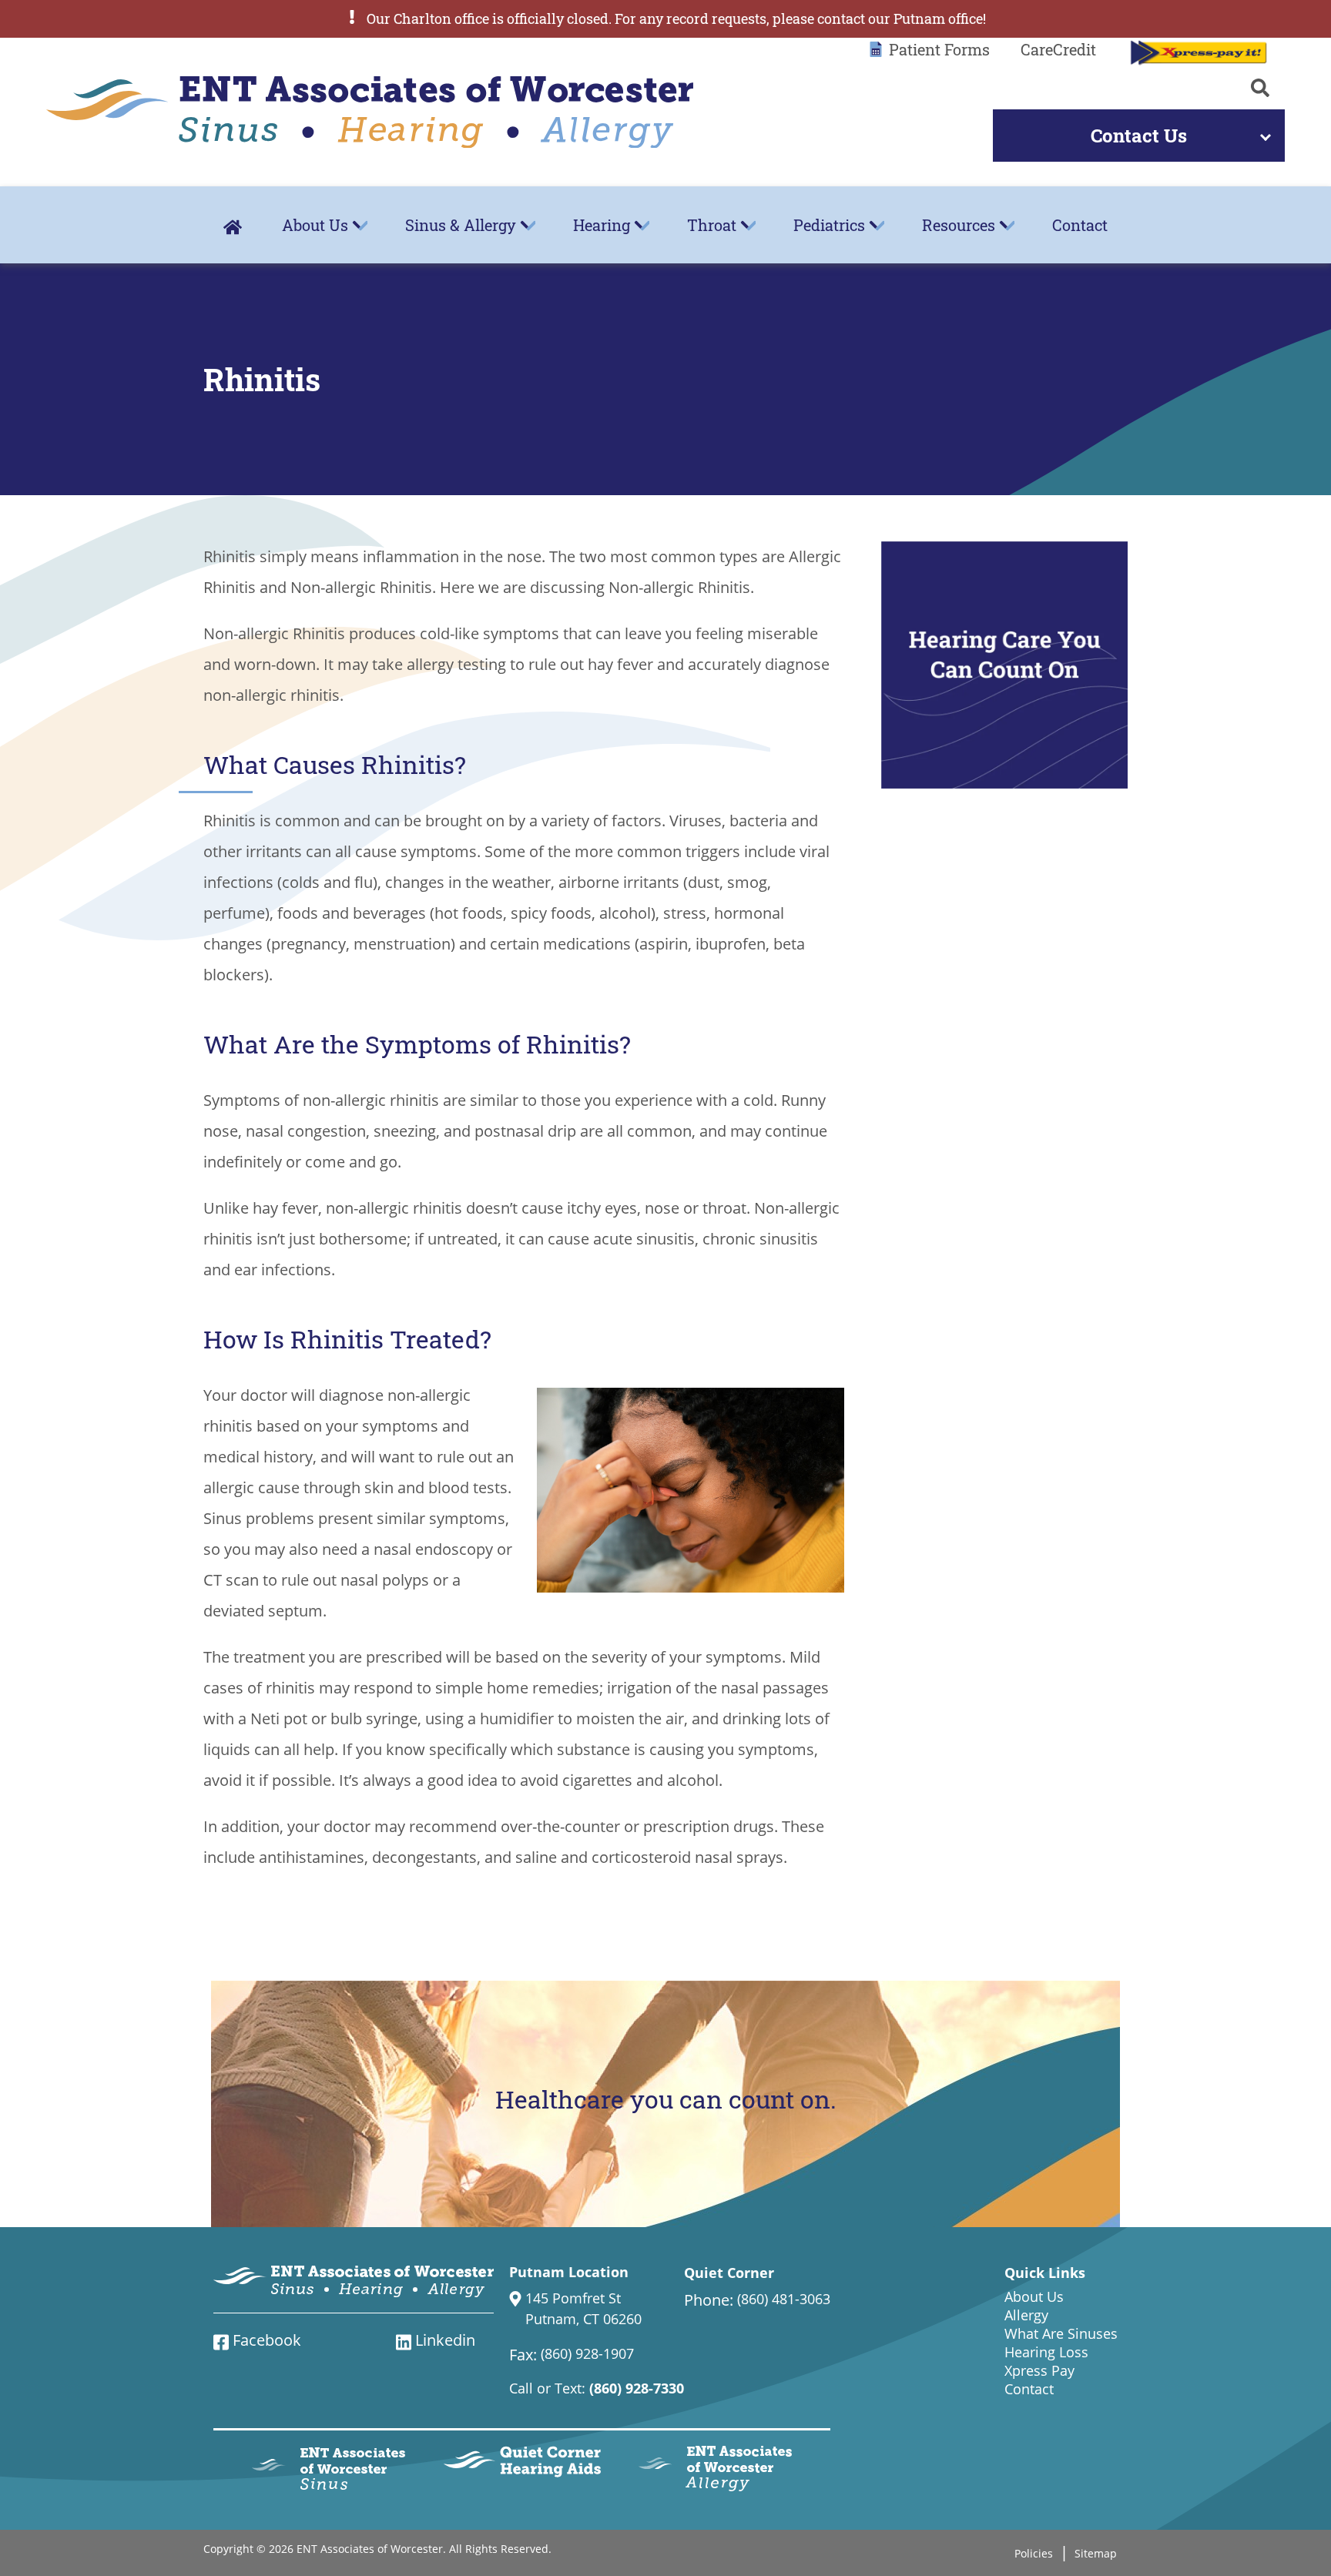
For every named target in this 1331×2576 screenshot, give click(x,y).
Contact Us (1139, 136)
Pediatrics (829, 225)
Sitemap (1096, 2553)
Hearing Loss (1046, 2352)
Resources (959, 225)
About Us (315, 225)
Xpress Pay (1039, 2370)
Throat (712, 225)
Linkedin (443, 2340)
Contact (1080, 225)
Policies (1034, 2553)
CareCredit (1058, 49)
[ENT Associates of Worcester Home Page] (370, 112)
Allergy (1026, 2315)
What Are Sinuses (1061, 2333)
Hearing (602, 225)
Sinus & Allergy (461, 225)
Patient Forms (939, 49)
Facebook (265, 2340)
